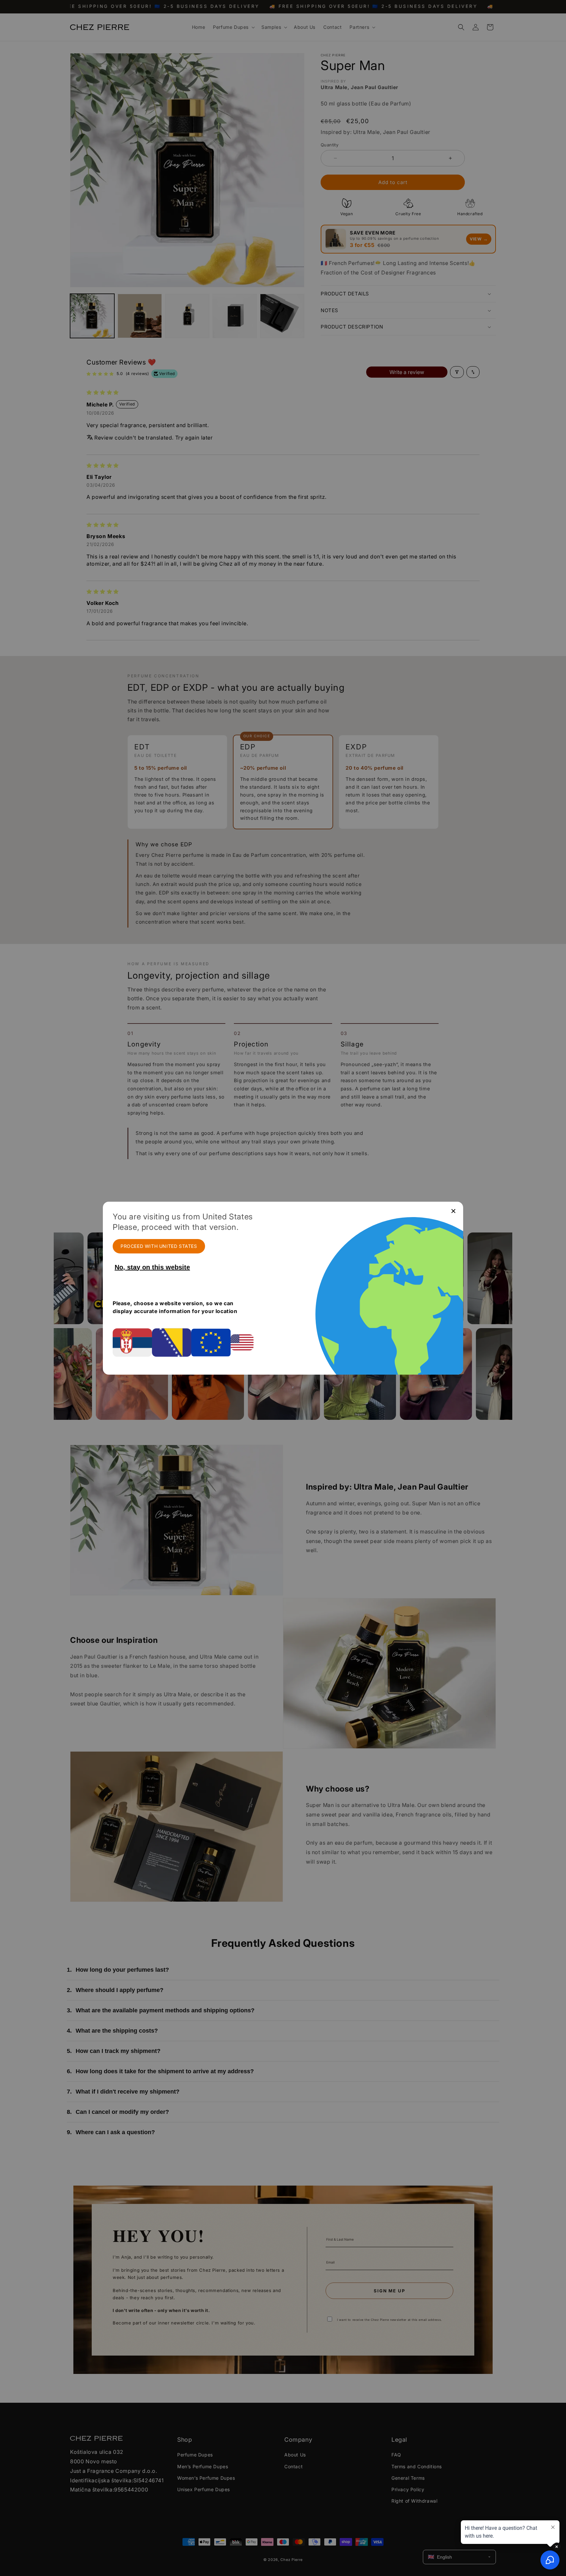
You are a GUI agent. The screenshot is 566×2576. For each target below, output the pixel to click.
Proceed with (159, 1246)
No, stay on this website (152, 1267)
